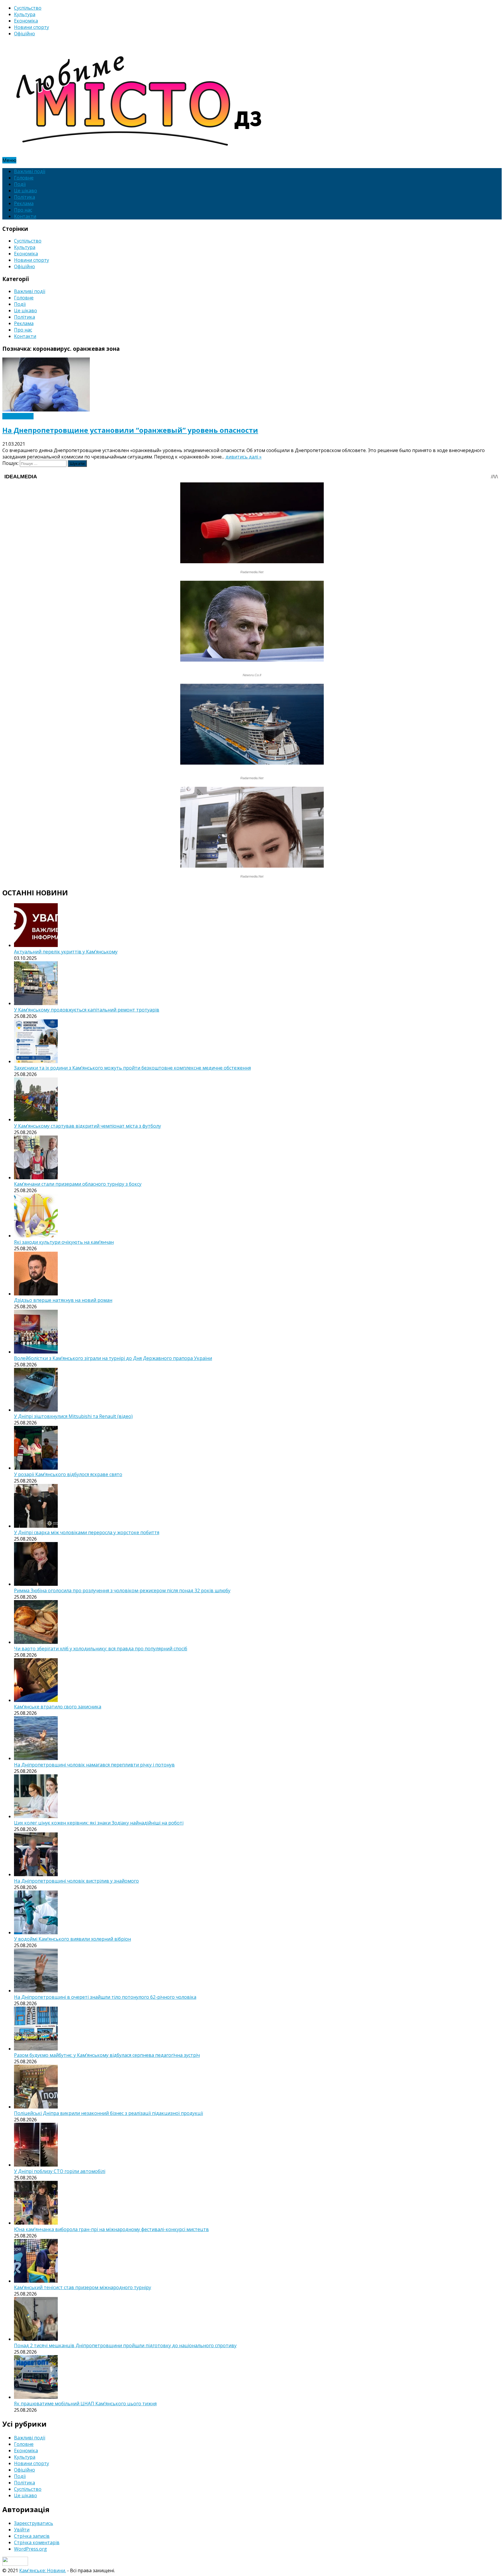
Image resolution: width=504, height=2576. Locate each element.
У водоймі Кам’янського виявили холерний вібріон (72, 1939)
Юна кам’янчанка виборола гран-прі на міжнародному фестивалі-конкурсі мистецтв (111, 2229)
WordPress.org (30, 2549)
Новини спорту (32, 27)
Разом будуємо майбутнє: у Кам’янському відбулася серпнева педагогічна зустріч (107, 2055)
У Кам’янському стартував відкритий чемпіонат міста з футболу (87, 1126)
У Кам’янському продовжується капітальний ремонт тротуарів (87, 1010)
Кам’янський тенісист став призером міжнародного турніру (83, 2287)
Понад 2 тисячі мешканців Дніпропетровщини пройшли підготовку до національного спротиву (125, 2345)
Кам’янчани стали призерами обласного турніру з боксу (78, 1184)
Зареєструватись (34, 2523)
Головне (24, 178)
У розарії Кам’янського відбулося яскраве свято (68, 1474)
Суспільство (28, 8)
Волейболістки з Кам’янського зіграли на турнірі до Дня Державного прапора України (113, 1358)
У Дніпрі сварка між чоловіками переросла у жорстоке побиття (87, 1532)
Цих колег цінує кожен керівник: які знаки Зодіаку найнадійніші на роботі (99, 1823)
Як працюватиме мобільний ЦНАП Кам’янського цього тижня (85, 2404)
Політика (24, 197)
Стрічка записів (32, 2536)
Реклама (24, 203)
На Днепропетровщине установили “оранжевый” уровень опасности (130, 430)
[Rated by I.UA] (15, 2564)
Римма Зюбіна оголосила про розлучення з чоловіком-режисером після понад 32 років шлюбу (122, 1590)
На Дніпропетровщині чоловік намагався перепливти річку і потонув (94, 1765)
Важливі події (30, 171)
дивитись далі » (244, 457)
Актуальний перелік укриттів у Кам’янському (66, 952)
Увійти (22, 2530)
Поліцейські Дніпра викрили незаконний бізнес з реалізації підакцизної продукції (108, 2113)
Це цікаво (26, 191)
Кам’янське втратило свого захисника (58, 1707)
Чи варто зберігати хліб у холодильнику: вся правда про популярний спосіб (101, 1649)
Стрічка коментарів (37, 2542)
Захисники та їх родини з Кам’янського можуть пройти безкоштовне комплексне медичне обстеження (132, 1068)
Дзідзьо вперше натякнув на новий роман (63, 1300)
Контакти (25, 216)
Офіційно (24, 34)
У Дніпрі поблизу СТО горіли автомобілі (60, 2171)
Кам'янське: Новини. (43, 2570)
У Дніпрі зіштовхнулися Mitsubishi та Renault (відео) (73, 1416)
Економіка (26, 21)
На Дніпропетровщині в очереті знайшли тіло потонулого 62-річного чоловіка (105, 1997)
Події (20, 184)
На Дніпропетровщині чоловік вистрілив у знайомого (76, 1881)
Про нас (23, 210)
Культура (25, 14)
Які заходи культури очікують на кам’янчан (64, 1242)
